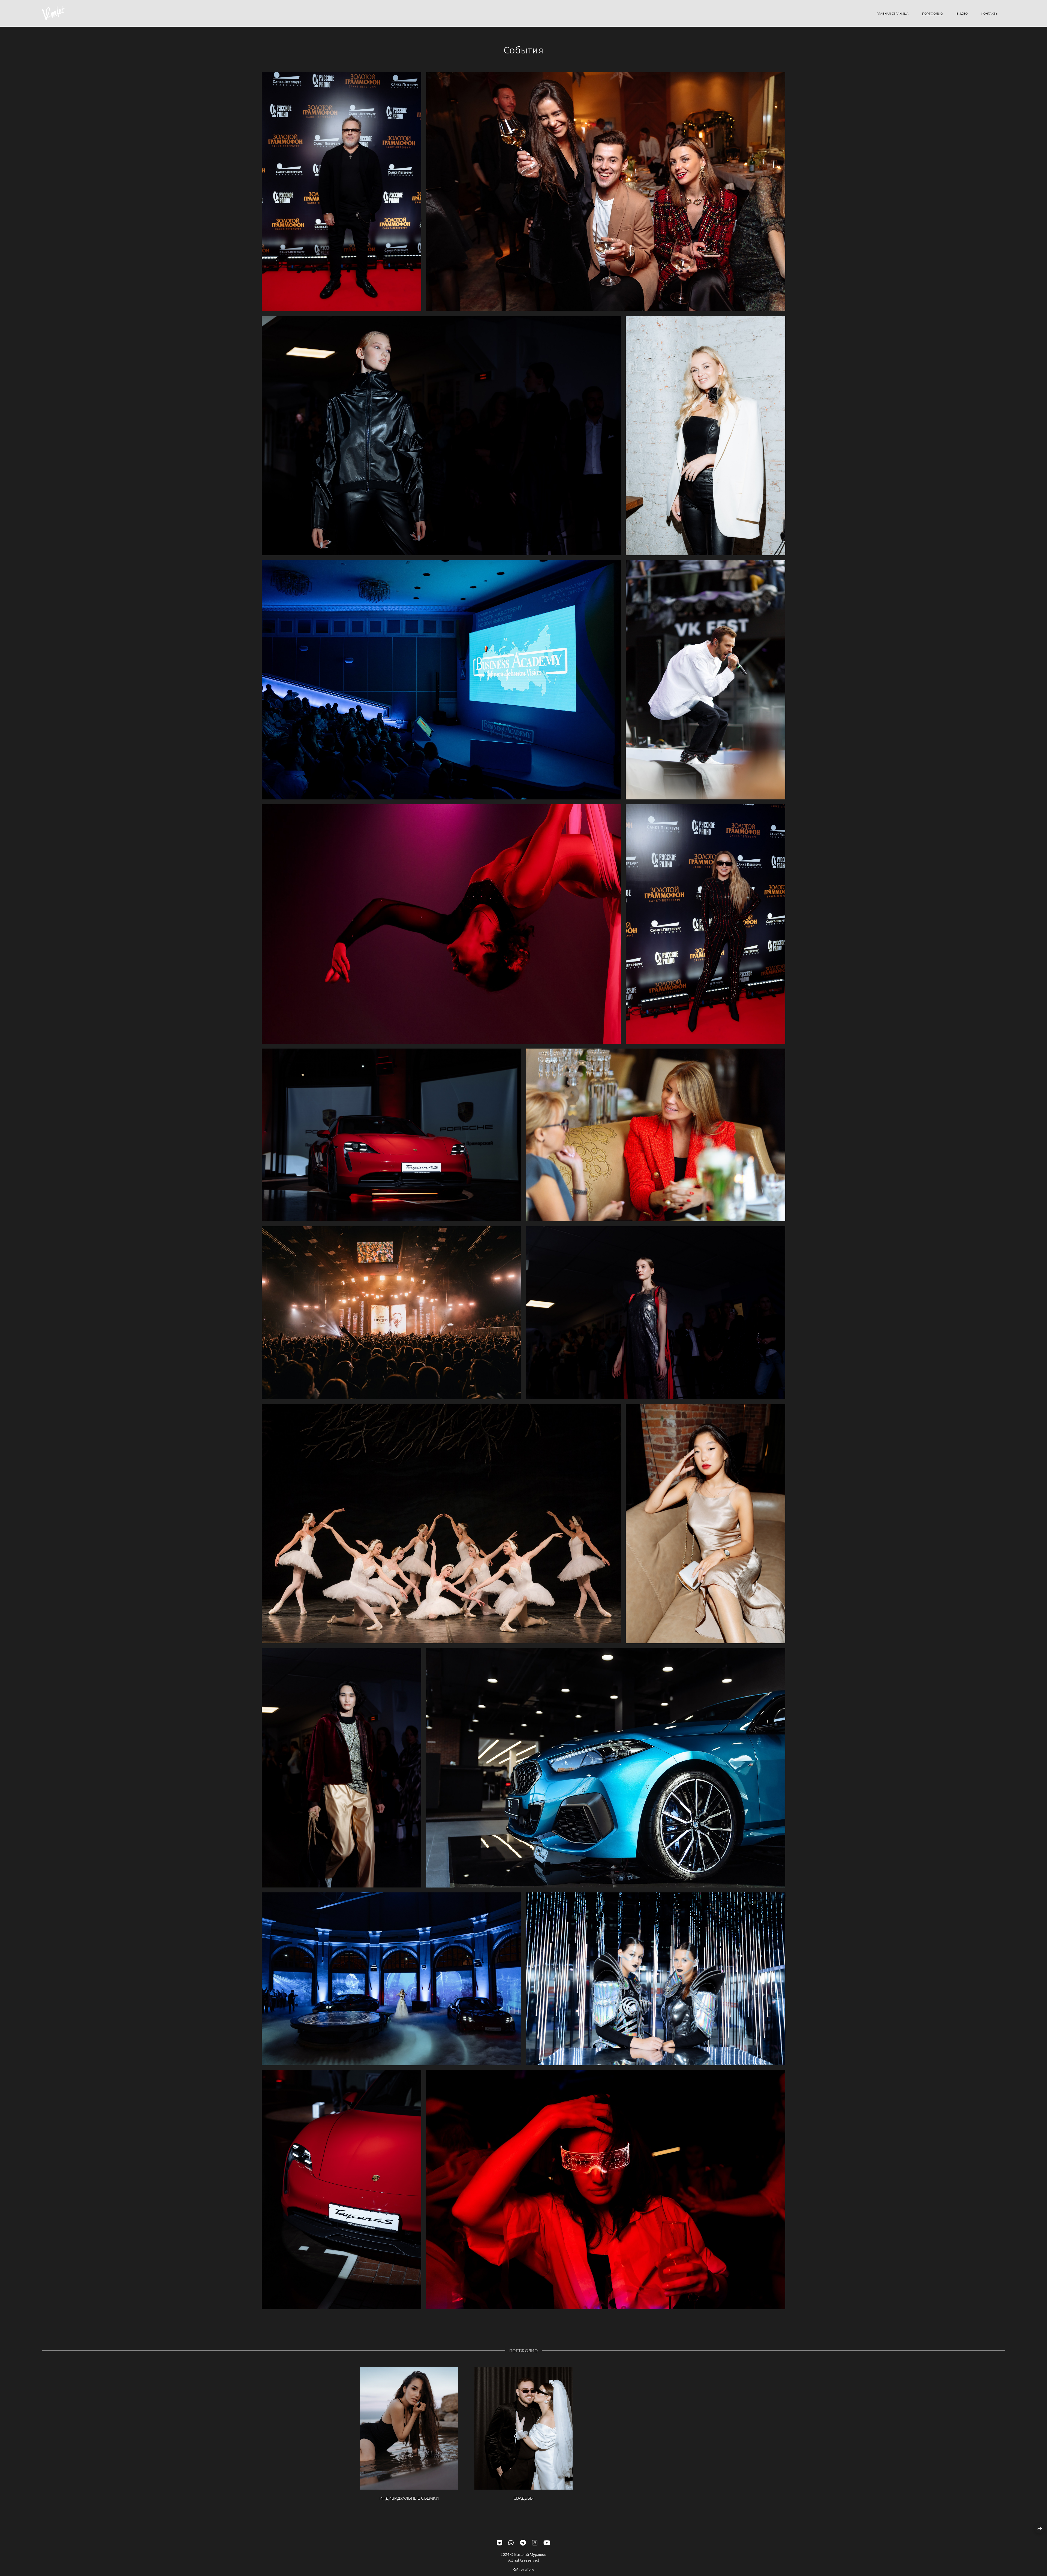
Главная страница (893, 13)
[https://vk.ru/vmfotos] (500, 2542)
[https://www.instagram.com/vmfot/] (535, 2542)
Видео (962, 13)
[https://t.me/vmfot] (523, 2542)
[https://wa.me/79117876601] (511, 2542)
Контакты (990, 13)
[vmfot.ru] (54, 13)
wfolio (529, 2569)
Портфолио (932, 13)
